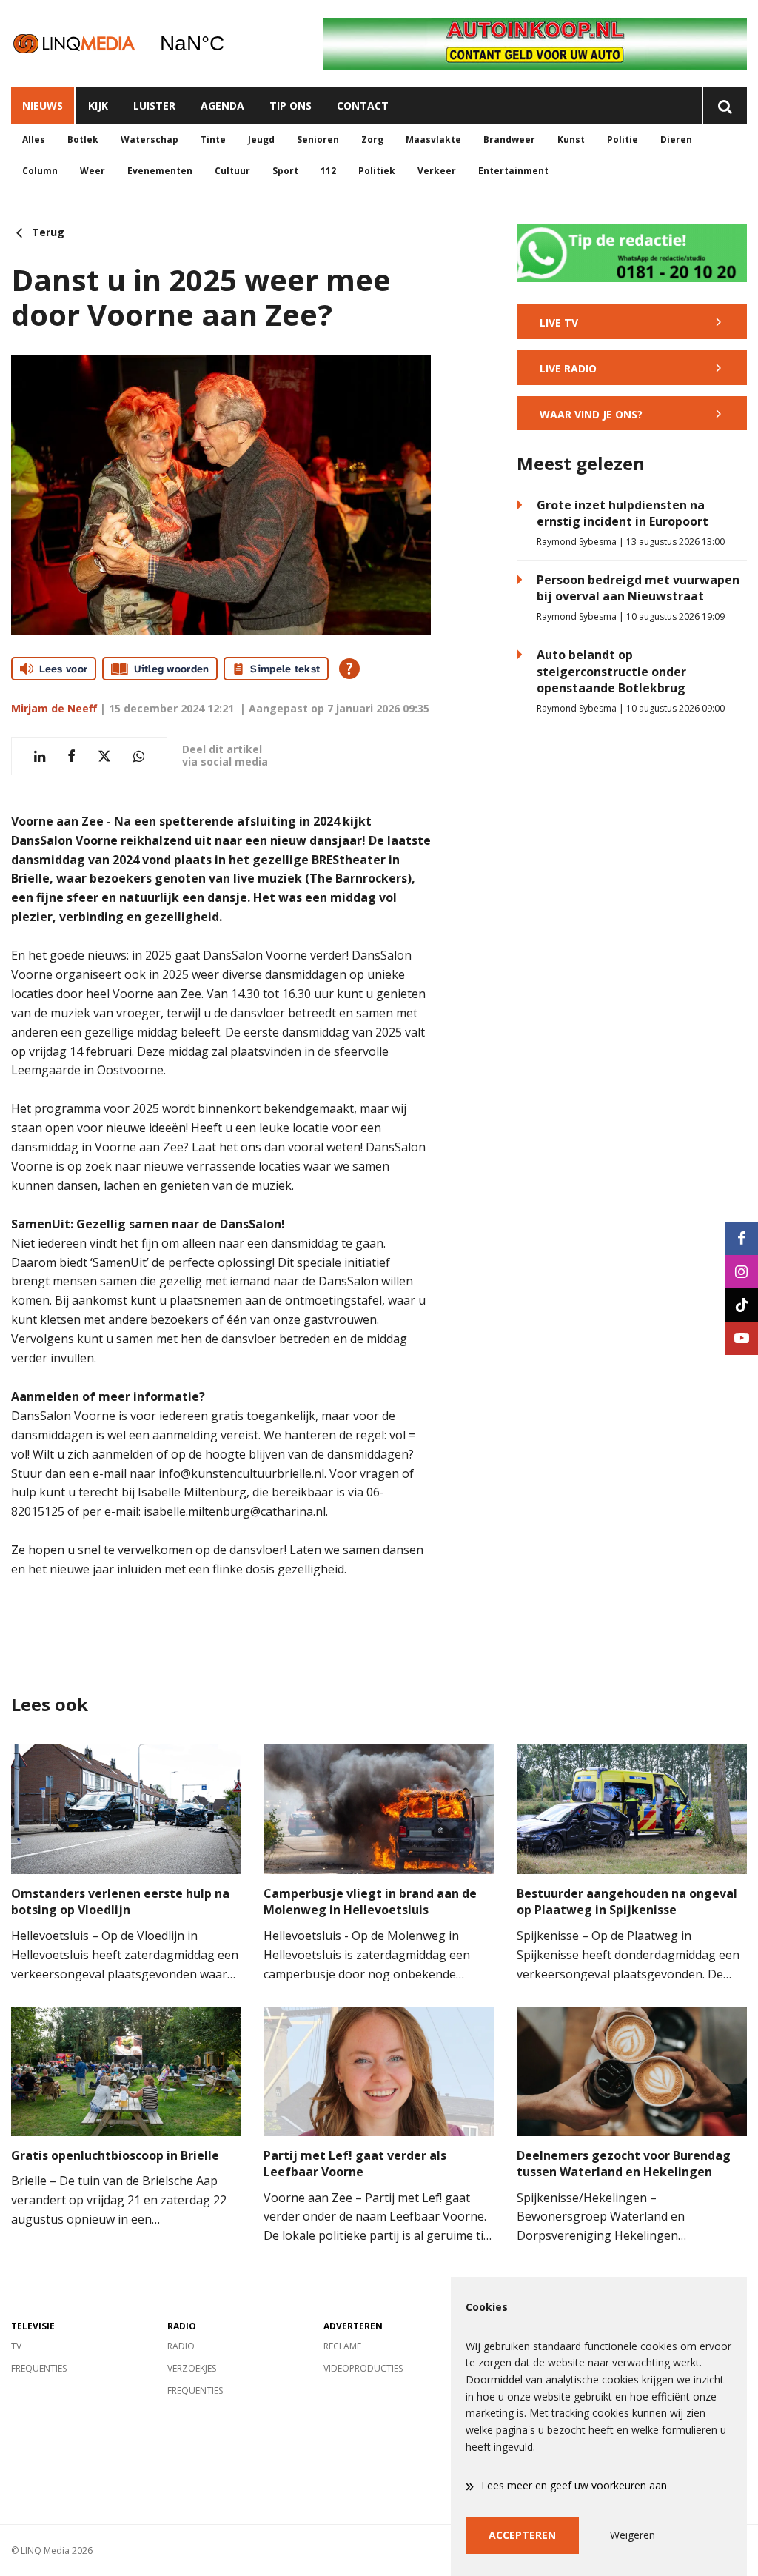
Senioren (318, 140)
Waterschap (150, 140)
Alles (34, 140)
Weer (93, 171)
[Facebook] (741, 1238)
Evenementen (160, 171)
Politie (623, 140)
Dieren (676, 140)
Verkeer (437, 171)
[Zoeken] (724, 106)
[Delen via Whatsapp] (139, 756)
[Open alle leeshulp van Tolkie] (349, 669)
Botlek (83, 140)
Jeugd (261, 140)
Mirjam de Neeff (54, 708)
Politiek (377, 171)
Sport (285, 171)
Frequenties (39, 2368)
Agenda (222, 106)
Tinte (213, 140)
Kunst (571, 140)
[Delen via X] (104, 756)
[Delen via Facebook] (71, 756)
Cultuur (232, 171)
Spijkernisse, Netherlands (230, 44)
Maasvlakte (433, 140)
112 (328, 171)
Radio (181, 2346)
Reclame (342, 2346)
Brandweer (509, 140)
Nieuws (43, 106)
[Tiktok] (741, 1305)
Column (40, 171)
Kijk (98, 106)
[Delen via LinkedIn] (40, 756)
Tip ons (291, 106)
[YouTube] (741, 1338)
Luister (154, 106)
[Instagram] (741, 1272)
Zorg (372, 140)
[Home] (74, 43)
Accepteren (522, 2535)
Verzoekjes (192, 2368)
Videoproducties (363, 2368)
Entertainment (513, 171)
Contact (363, 106)
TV (16, 2346)
